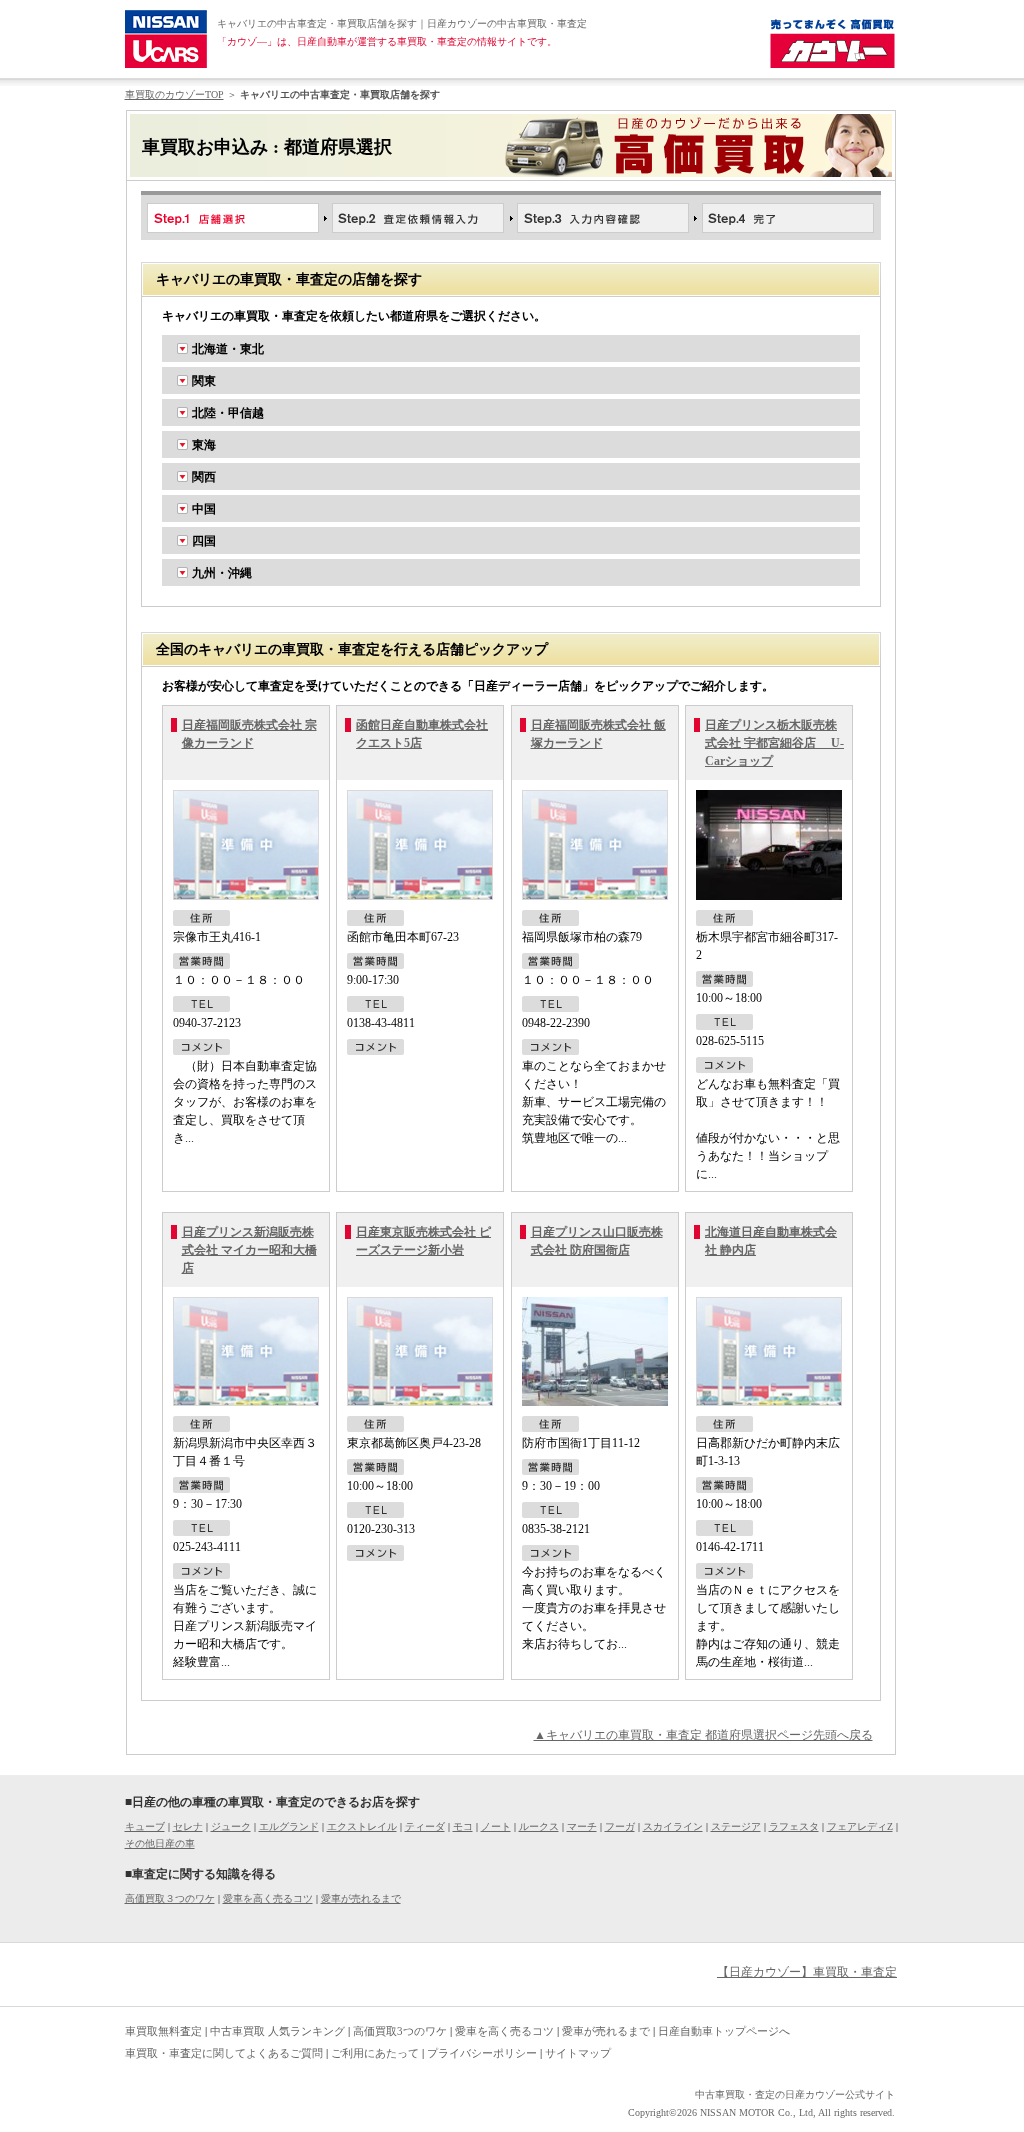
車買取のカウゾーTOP (174, 94)
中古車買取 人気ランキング (277, 2031)
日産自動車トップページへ (724, 2031)
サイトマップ (578, 2053)
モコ (463, 1826)
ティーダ (425, 1826)
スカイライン (673, 1826)
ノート (496, 1826)
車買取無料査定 (163, 2031)
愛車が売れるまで (361, 1898)
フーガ (620, 1826)
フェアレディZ (860, 1826)
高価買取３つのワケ (170, 1898)
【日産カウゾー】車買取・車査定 (807, 1972)
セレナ (188, 1826)
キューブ (145, 1826)
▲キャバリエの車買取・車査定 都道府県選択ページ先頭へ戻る (703, 1735)
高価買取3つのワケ (400, 2031)
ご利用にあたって (375, 2053)
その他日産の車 (160, 1843)
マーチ (582, 1826)
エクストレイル (362, 1826)
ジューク (231, 1826)
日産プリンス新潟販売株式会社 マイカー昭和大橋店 (249, 1250)
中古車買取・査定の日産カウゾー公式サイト (795, 2094)
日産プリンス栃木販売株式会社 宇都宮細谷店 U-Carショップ (774, 743)
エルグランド (289, 1826)
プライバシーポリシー (482, 2053)
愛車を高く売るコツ (268, 1898)
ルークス (539, 1826)
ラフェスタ (794, 1826)
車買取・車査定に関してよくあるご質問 (224, 2053)
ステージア (736, 1826)
